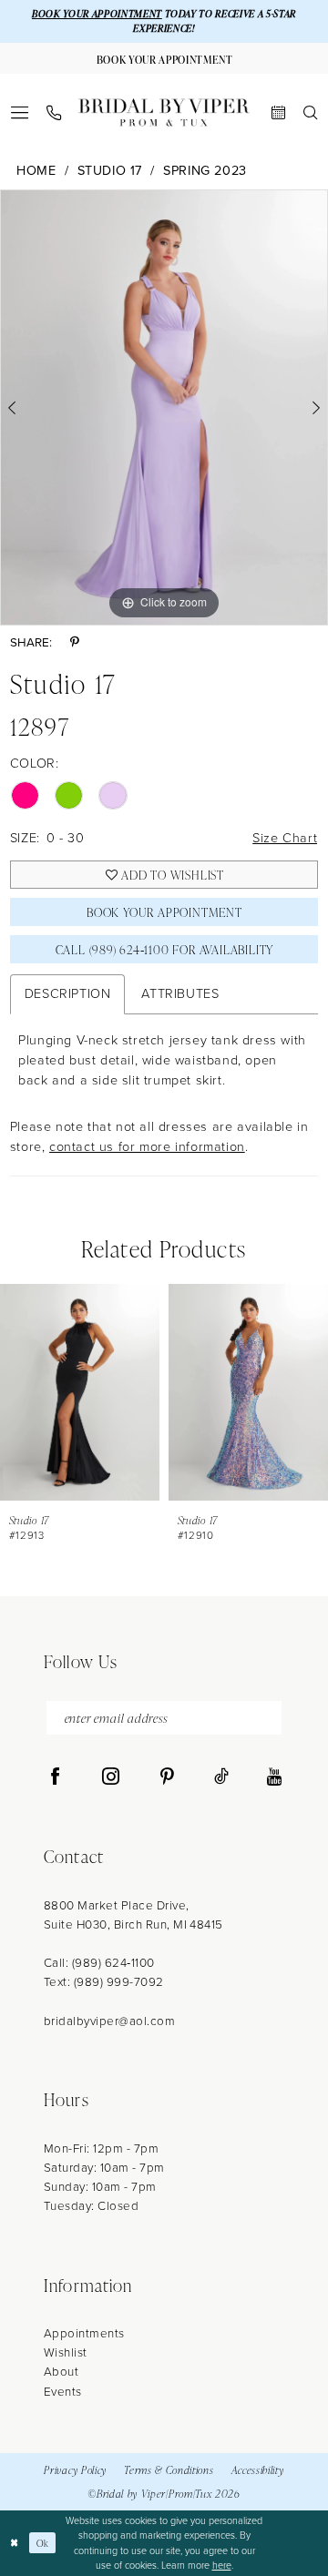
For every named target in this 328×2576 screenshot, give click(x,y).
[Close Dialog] (15, 2543)
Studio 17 (110, 171)
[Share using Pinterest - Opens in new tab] (75, 642)
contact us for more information (147, 1146)
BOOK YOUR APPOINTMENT (97, 14)
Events (63, 2391)
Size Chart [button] (285, 838)
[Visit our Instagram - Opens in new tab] (111, 1777)
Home (36, 171)
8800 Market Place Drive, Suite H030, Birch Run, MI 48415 (133, 1914)
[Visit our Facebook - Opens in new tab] (55, 1777)
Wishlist (66, 2352)
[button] (19, 112)
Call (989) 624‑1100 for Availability (165, 949)
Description (68, 993)
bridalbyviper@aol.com (109, 2021)
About (61, 2371)
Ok (43, 2543)
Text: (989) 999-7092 (104, 1981)
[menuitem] (19, 112)
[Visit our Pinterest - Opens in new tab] (167, 1777)
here (222, 2565)
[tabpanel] (164, 407)
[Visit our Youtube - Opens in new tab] (274, 1777)
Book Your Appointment (164, 912)
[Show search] (310, 112)
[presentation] (80, 1392)
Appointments (84, 2333)
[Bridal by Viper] (164, 112)
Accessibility (258, 2469)
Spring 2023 (205, 171)
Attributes (180, 993)
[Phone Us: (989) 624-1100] (54, 113)
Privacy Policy (75, 2469)
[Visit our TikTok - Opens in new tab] (221, 1777)
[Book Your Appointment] (278, 112)
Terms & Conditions (169, 2469)
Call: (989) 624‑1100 (99, 1962)
